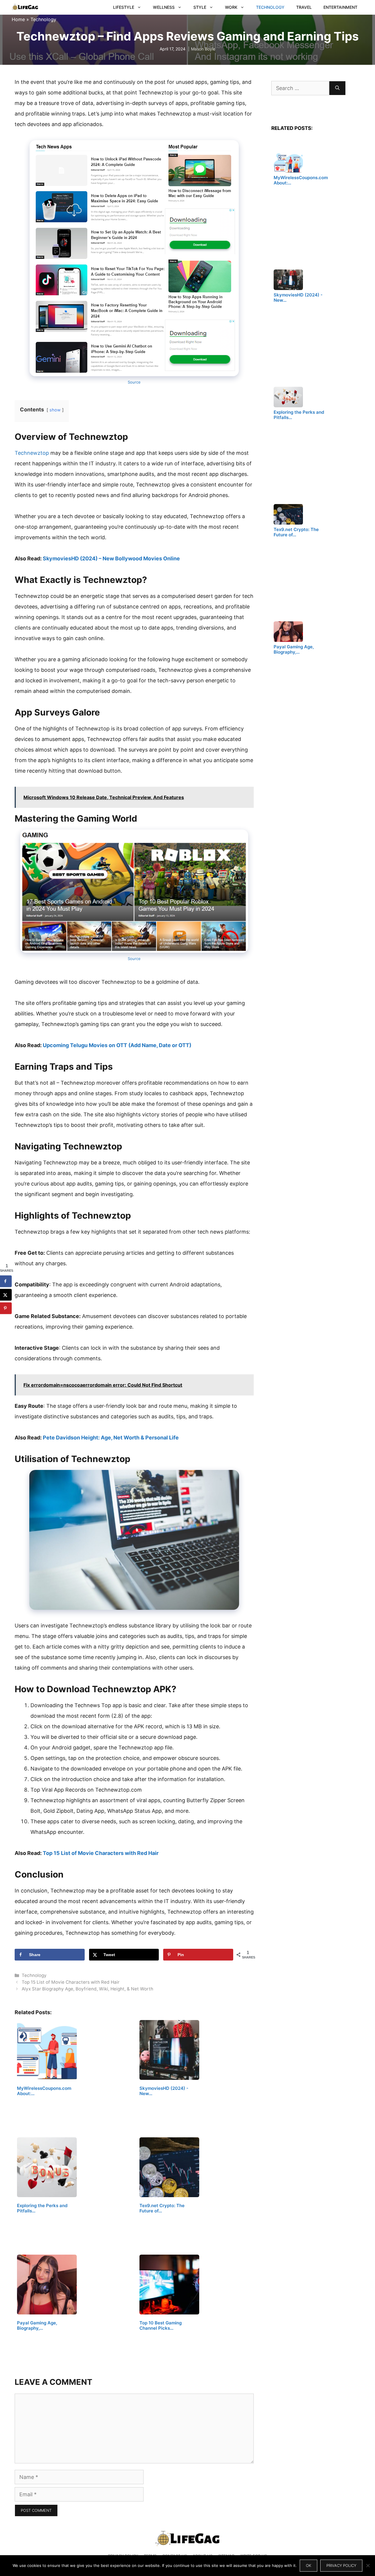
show (55, 410)
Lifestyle (124, 7)
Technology (270, 7)
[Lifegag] (25, 7)
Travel (304, 7)
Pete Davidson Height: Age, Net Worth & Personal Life (111, 1438)
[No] (368, 2565)
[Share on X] (6, 1295)
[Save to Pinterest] (6, 1308)
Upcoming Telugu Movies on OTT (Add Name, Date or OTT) (117, 1045)
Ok (308, 2565)
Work (231, 7)
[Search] (337, 88)
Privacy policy (341, 2565)
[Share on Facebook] (6, 1281)
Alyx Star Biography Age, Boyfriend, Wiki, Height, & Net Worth (87, 1989)
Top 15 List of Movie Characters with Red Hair (101, 1853)
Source (134, 382)
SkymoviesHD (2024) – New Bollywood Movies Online (111, 558)
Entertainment (340, 7)
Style (200, 7)
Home (18, 19)
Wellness (164, 7)
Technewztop (32, 453)
